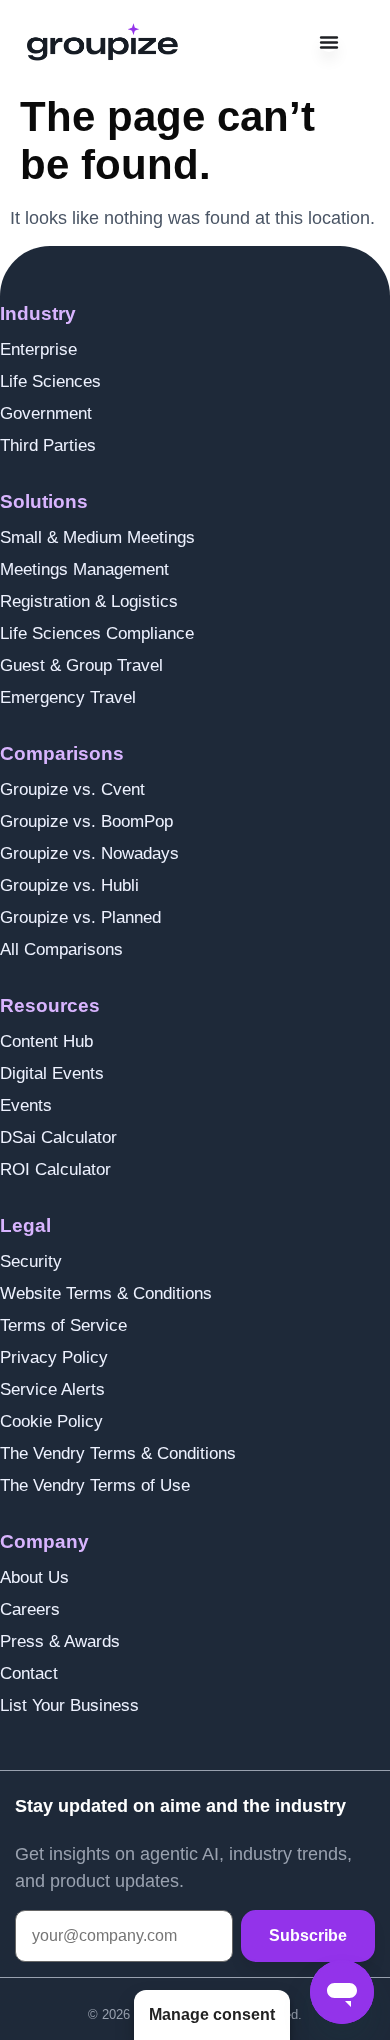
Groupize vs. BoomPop (86, 821)
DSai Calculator (58, 1137)
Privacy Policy (54, 1357)
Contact (29, 1673)
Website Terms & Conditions (106, 1293)
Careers (30, 1609)
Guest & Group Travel (81, 665)
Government (46, 413)
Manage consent (212, 2014)
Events (26, 1105)
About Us (34, 1577)
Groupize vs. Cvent (72, 789)
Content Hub (46, 1041)
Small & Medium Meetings (97, 537)
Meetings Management (84, 569)
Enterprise (38, 349)
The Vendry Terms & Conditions (118, 1453)
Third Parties (48, 445)
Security (31, 1261)
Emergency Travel (68, 697)
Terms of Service (63, 1325)
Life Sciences (50, 381)
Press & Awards (60, 1641)
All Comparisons (61, 949)
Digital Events (52, 1073)
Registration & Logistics (89, 601)
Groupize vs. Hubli (69, 885)
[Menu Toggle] (329, 42)
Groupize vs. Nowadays (89, 853)
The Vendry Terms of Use (95, 1485)
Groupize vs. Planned (80, 917)
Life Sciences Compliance (97, 633)
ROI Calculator (55, 1169)
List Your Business (69, 1705)
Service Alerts (52, 1389)
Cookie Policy (51, 1421)
